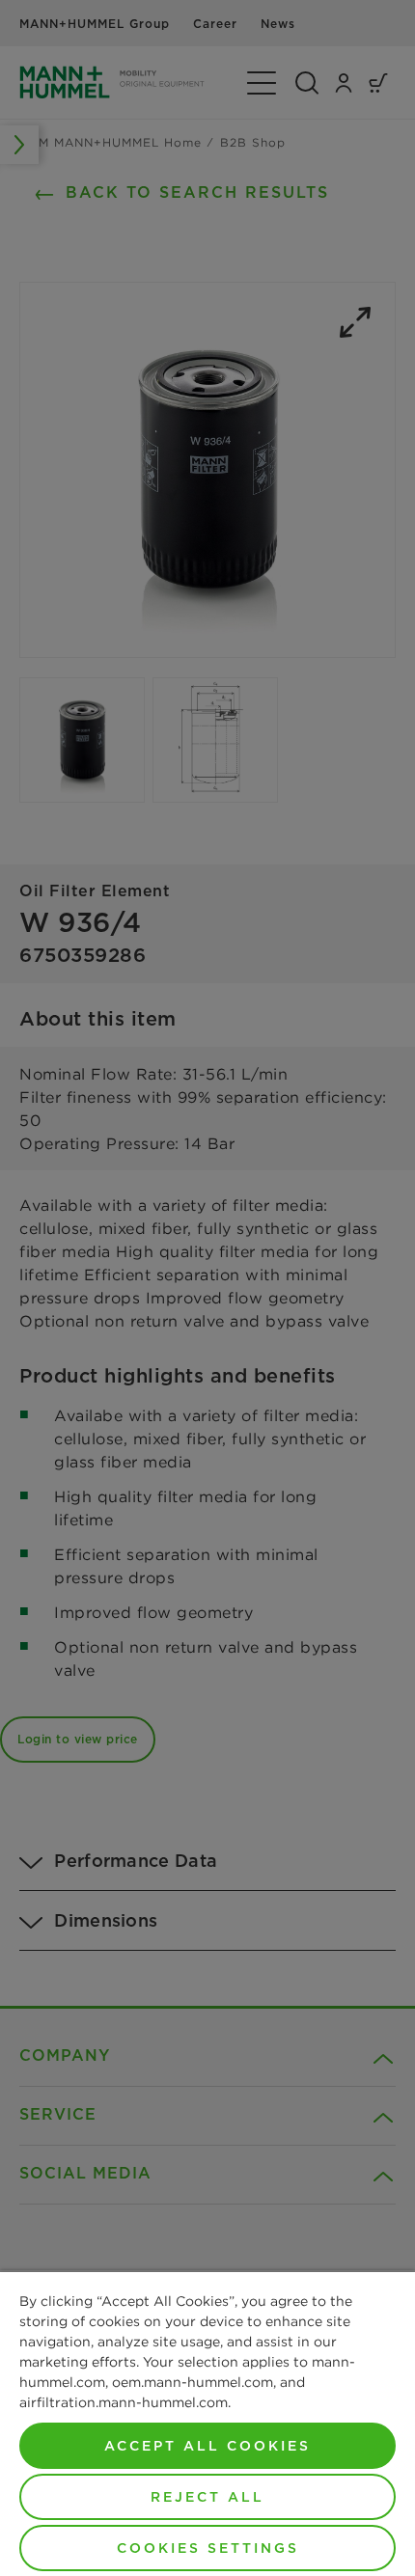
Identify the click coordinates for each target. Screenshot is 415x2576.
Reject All (207, 2497)
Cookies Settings (208, 2548)
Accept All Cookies (207, 2446)
